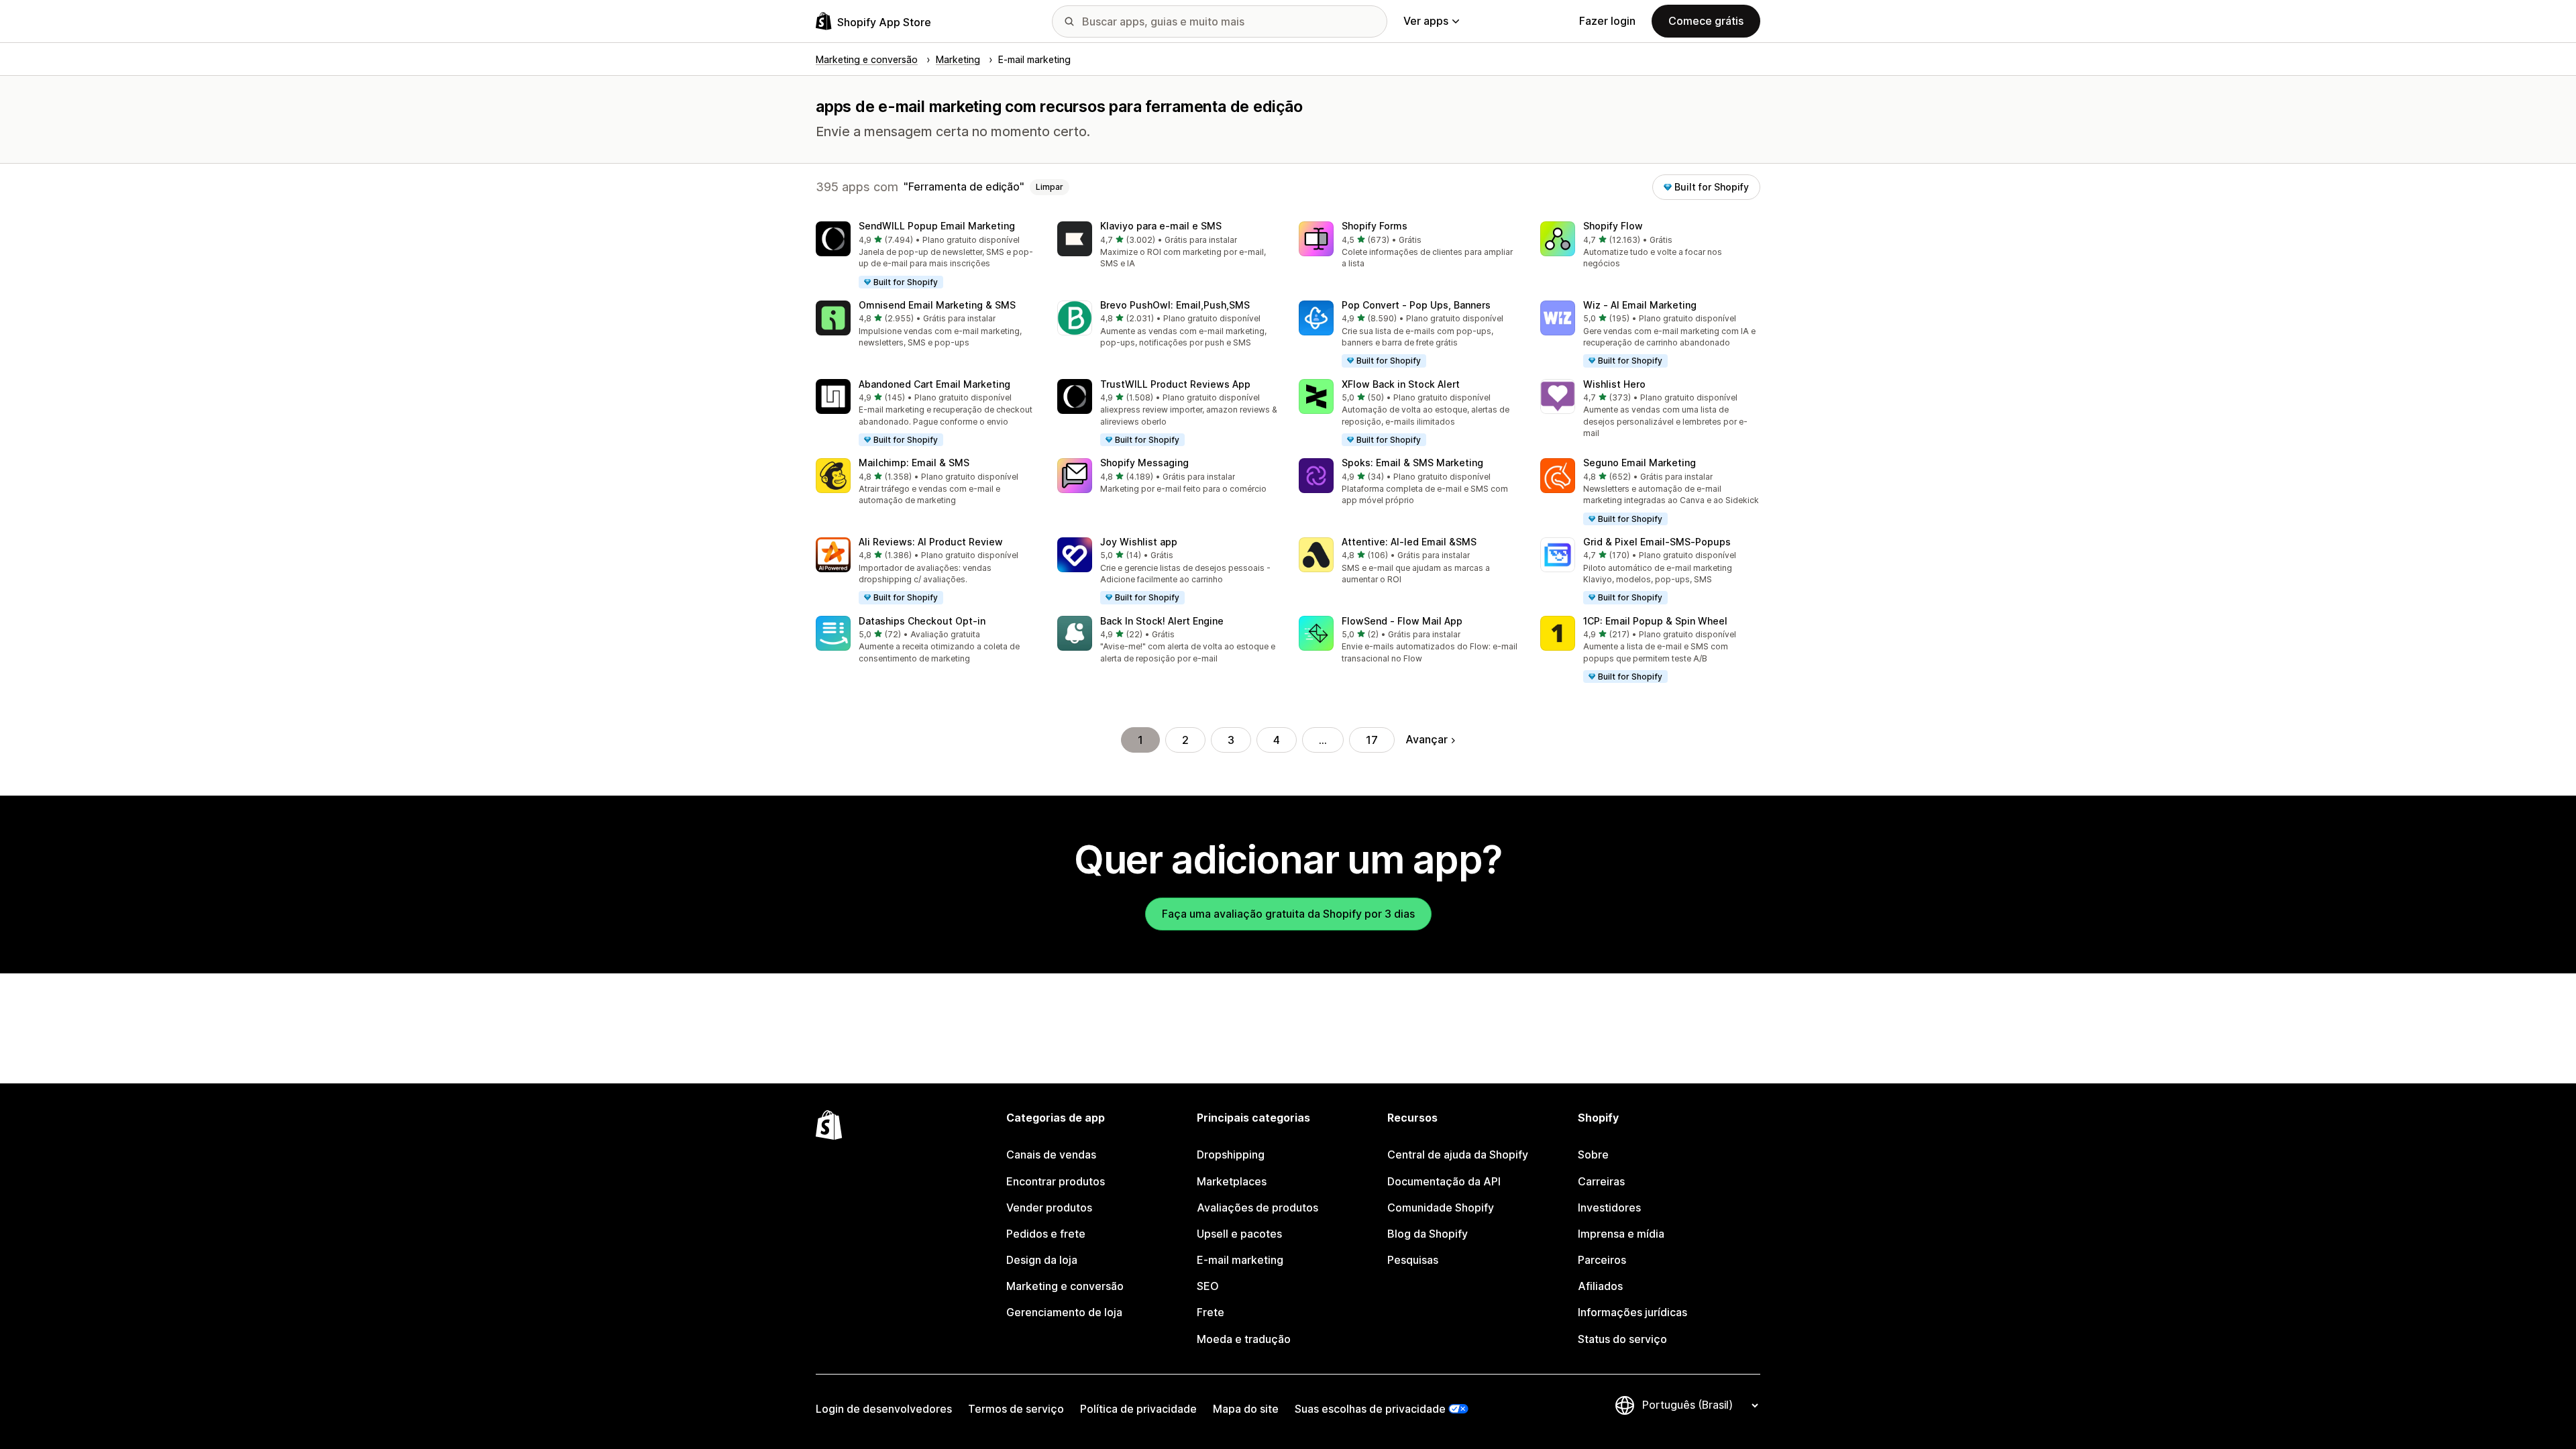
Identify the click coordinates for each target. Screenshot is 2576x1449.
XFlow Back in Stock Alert (1401, 384)
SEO (1208, 1286)
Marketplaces (1232, 1181)
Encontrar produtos (1056, 1181)
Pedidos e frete (1046, 1234)
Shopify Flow (1613, 226)
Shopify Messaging (1144, 463)
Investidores (1609, 1207)
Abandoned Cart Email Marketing (934, 384)
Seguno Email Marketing (1640, 463)
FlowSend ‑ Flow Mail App (1402, 621)
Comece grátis (1706, 21)
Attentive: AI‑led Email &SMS (1409, 542)
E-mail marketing (1240, 1260)
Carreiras (1601, 1181)
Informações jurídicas (1632, 1312)
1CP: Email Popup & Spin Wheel (1655, 621)
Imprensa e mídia (1621, 1234)
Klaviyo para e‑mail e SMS (1161, 226)
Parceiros (1602, 1260)
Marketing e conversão (1065, 1286)
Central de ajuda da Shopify (1458, 1155)
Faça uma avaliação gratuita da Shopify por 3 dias (1288, 914)
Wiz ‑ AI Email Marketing (1640, 305)
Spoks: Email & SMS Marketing (1412, 463)
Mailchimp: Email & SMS (914, 463)
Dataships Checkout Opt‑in (922, 621)
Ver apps (1426, 21)
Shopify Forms (1375, 226)
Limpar (1050, 187)
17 (1372, 740)
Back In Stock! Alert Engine (1162, 621)
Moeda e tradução (1244, 1339)
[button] (926, 256)
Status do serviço (1622, 1339)
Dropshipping (1231, 1155)
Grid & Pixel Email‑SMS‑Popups (1657, 542)
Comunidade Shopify (1441, 1207)
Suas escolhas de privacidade (1370, 1409)
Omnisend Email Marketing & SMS (937, 305)
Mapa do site (1246, 1409)
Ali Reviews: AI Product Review (931, 542)
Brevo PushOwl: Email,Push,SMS (1175, 305)
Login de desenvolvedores (884, 1409)
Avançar (1427, 739)
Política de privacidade (1138, 1409)
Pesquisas (1413, 1260)
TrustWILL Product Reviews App (1175, 384)
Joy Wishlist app (1139, 542)
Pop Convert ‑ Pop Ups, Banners (1416, 305)
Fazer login (1607, 21)
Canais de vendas (1051, 1155)
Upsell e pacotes (1239, 1234)
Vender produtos (1049, 1207)
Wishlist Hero (1614, 384)
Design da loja (1042, 1260)
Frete (1211, 1312)
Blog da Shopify (1428, 1234)
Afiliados (1600, 1286)
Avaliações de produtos (1257, 1207)
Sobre (1593, 1155)
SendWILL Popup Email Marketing (937, 226)
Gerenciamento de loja (1064, 1312)
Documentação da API (1444, 1181)
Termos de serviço (1016, 1409)
